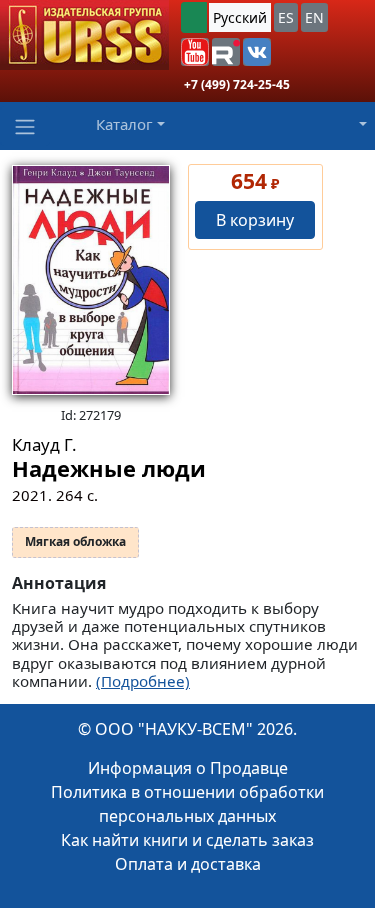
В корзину (255, 220)
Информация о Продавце (188, 768)
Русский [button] (240, 17)
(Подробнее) (143, 681)
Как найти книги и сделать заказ (187, 840)
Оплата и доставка (188, 864)
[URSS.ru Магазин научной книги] (84, 35)
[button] (195, 52)
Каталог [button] (124, 124)
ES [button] (286, 17)
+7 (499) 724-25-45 (237, 84)
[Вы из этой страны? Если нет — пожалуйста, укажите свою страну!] (194, 17)
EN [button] (314, 17)
